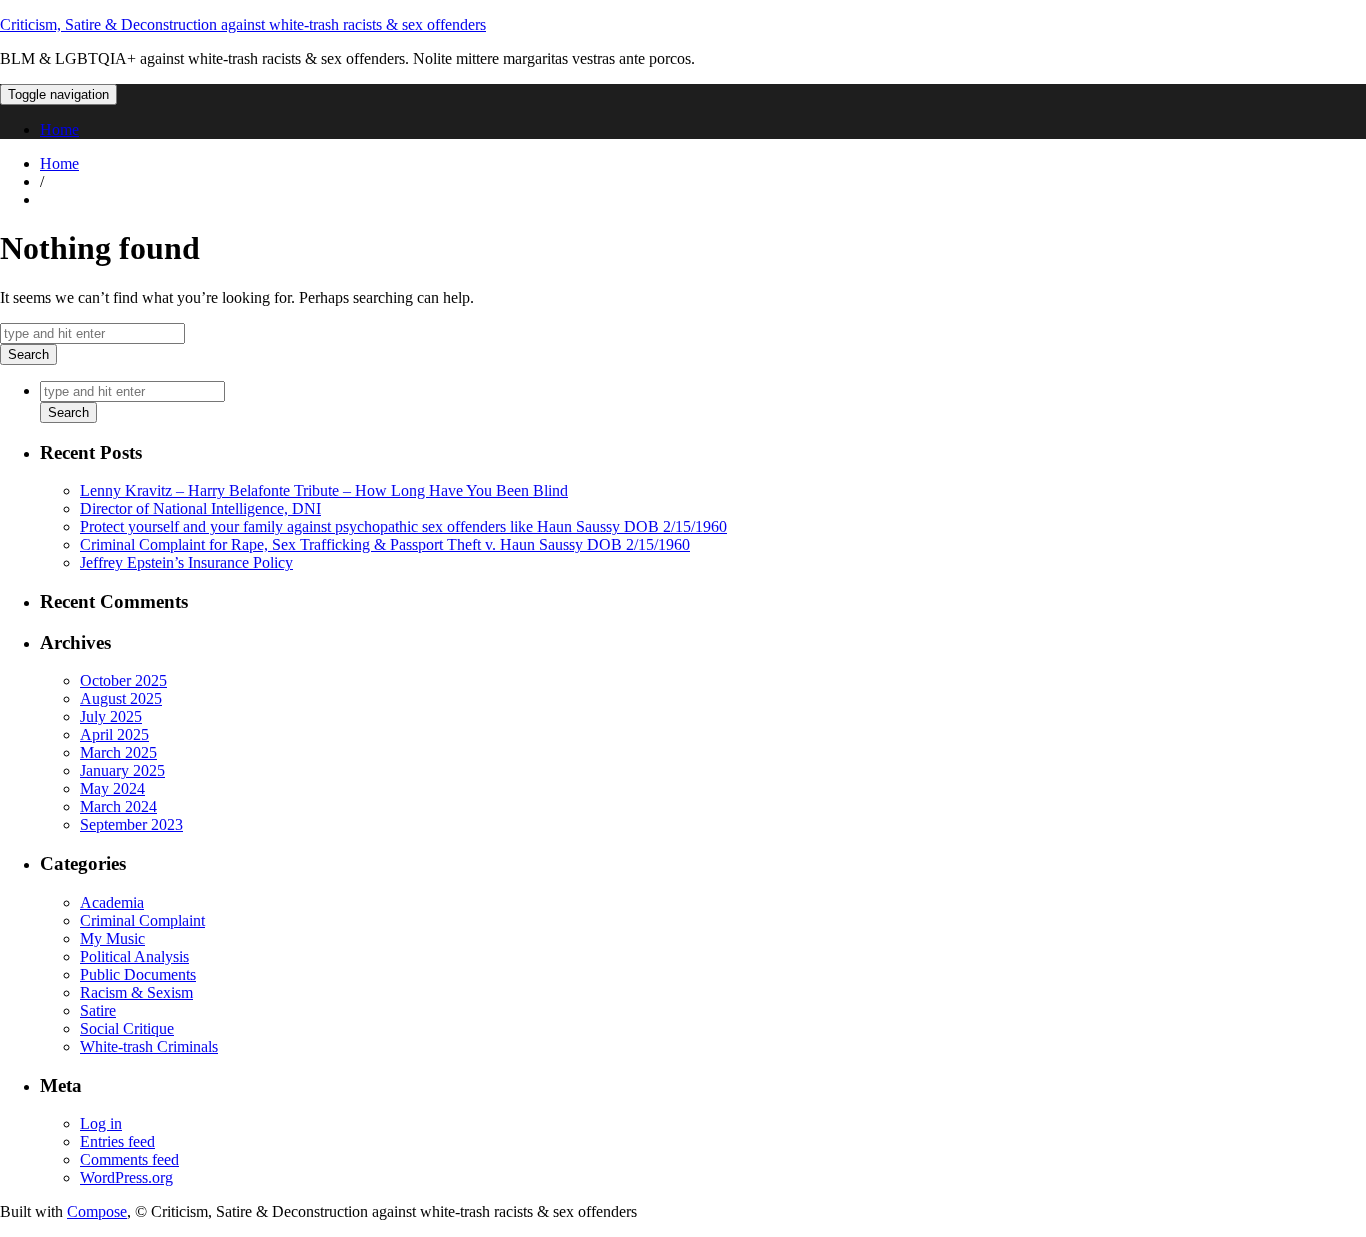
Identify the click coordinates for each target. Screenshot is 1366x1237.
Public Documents (138, 974)
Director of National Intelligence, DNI (200, 508)
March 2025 (118, 752)
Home (59, 129)
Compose (97, 1211)
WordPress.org (126, 1177)
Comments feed (129, 1159)
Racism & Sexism (136, 992)
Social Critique (127, 1028)
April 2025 (114, 734)
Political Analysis (134, 956)
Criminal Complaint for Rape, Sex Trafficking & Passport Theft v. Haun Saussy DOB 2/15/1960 (385, 544)
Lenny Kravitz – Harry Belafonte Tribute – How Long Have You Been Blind (324, 490)
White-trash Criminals (149, 1046)
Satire (98, 1010)
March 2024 (118, 806)
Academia (112, 902)
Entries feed (117, 1141)
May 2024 (112, 788)
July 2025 (111, 716)
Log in (101, 1123)
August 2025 (121, 698)
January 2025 (122, 770)
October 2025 (123, 680)
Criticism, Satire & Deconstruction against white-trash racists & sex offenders (243, 24)
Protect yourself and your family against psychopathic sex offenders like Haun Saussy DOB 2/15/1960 (403, 526)
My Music (112, 938)
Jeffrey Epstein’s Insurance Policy (186, 562)
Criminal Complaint (142, 920)
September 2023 (131, 824)
